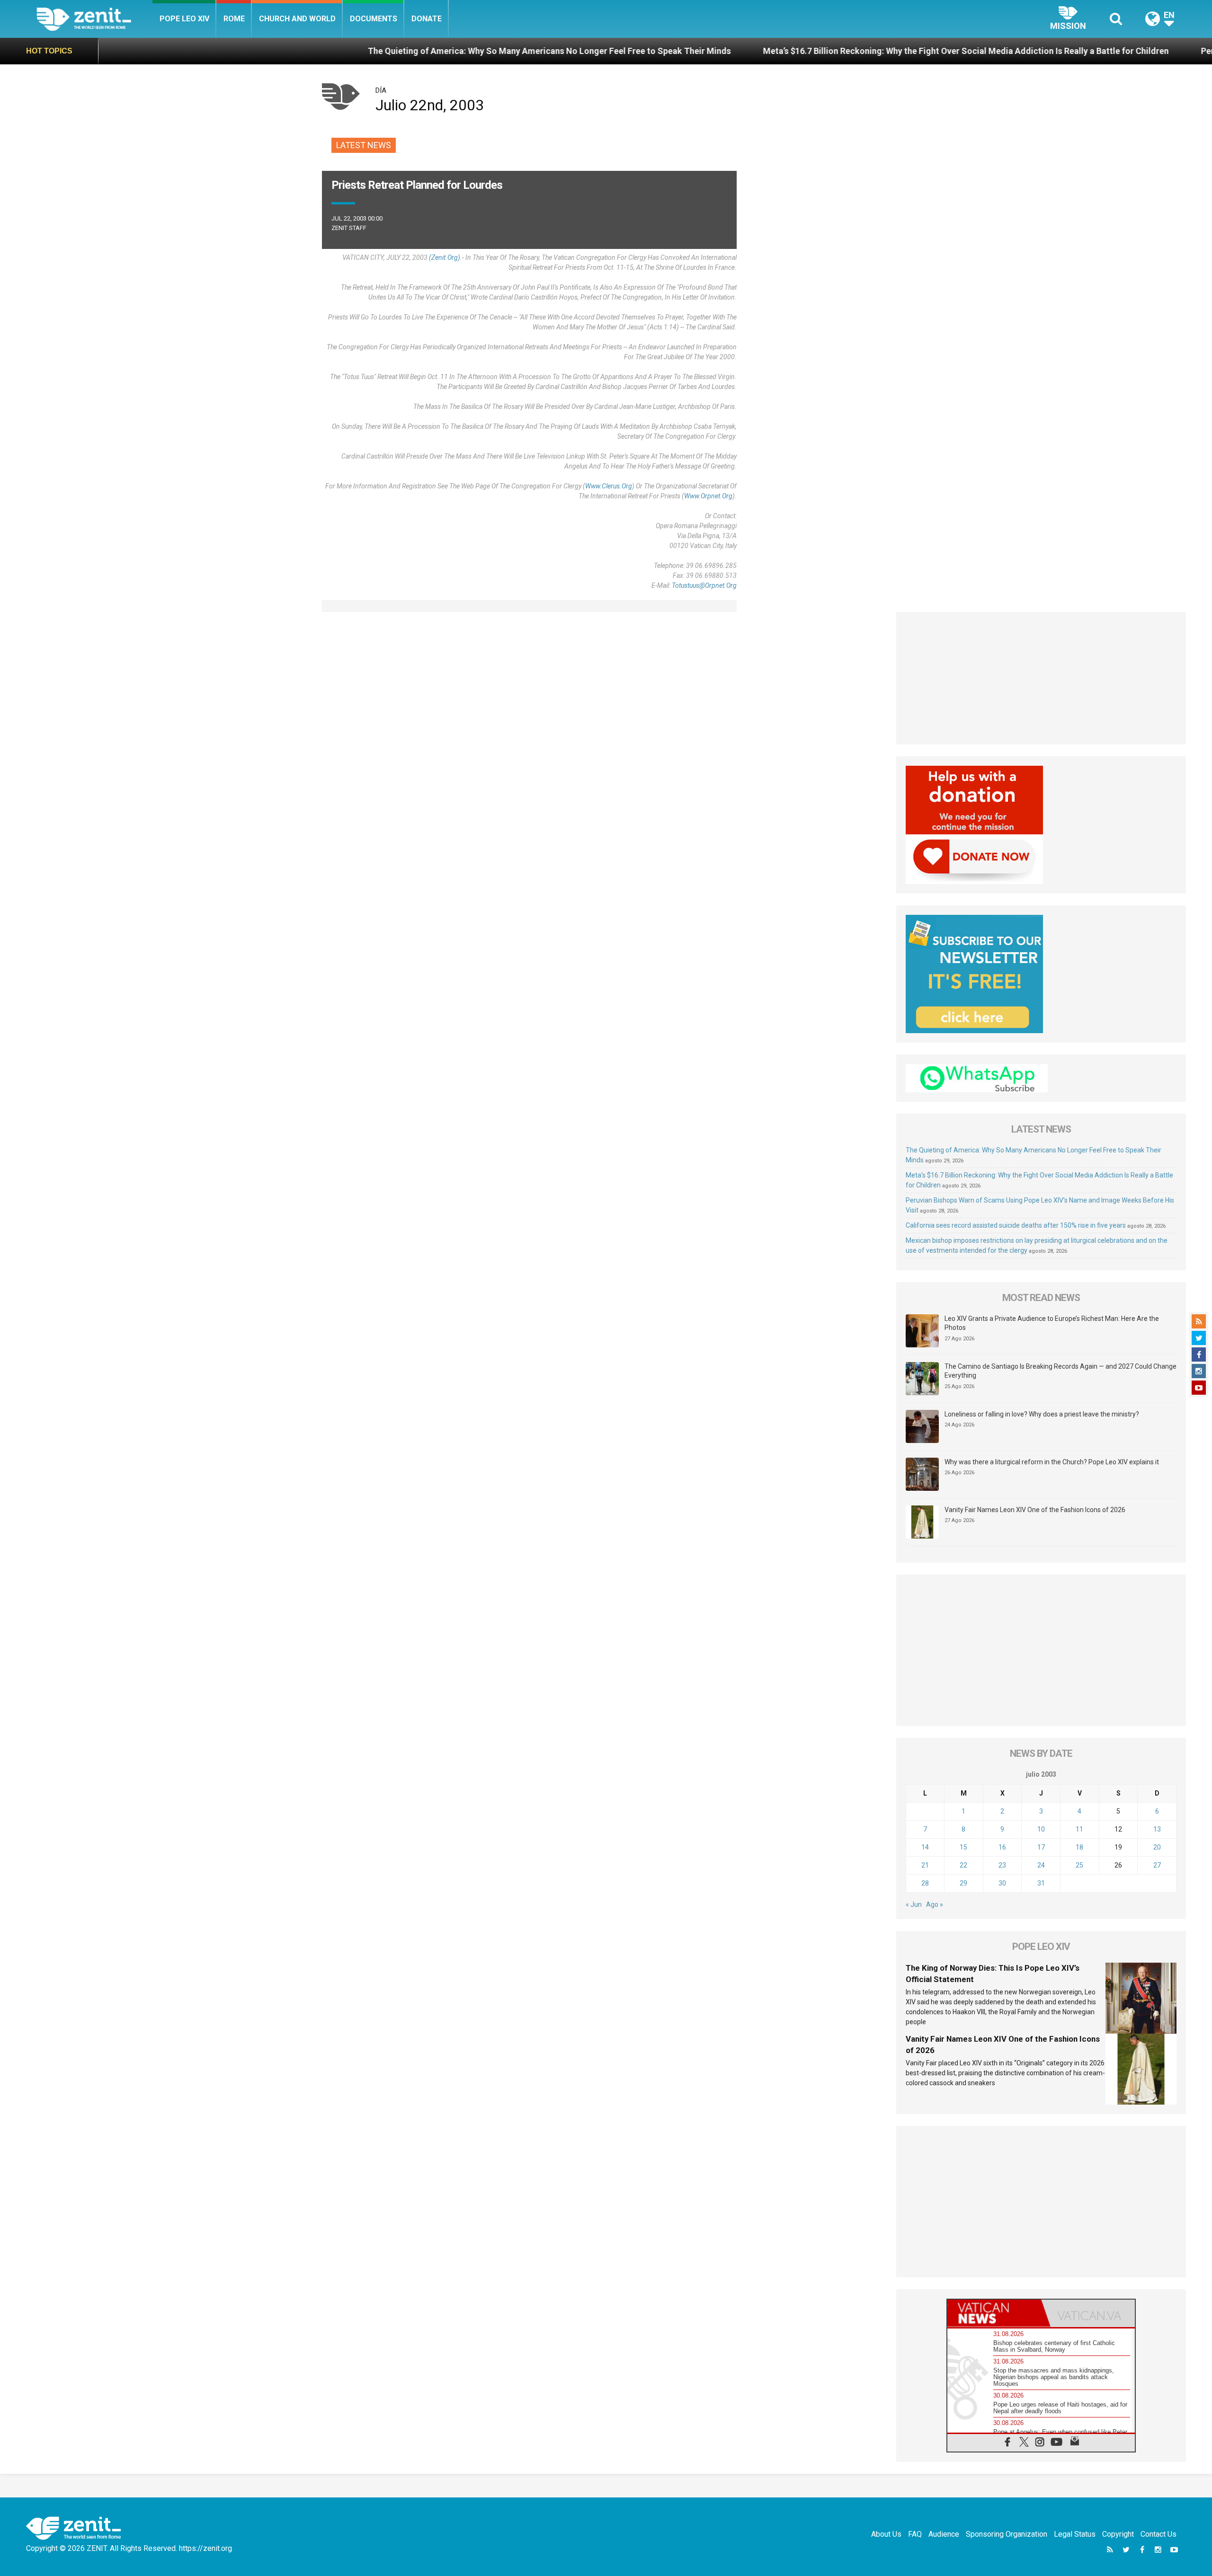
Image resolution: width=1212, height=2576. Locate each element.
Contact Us (1159, 2534)
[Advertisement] (1041, 678)
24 (1041, 1865)
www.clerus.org (609, 486)
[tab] (994, 2313)
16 (1002, 1847)
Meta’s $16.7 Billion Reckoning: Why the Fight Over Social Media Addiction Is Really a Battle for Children (803, 51)
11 (1079, 1829)
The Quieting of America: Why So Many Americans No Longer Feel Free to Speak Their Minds (387, 51)
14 (925, 1847)
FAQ (915, 2534)
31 (1041, 1883)
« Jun (914, 1904)
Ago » (935, 1904)
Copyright (1118, 2534)
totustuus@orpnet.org (704, 585)
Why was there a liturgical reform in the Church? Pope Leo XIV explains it (1052, 1462)
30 (1002, 1883)
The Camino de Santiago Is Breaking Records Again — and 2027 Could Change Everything (1060, 1371)
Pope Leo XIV (184, 19)
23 (1002, 1865)
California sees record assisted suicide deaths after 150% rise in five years (1016, 1225)
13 (1157, 1829)
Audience (944, 2534)
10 (1041, 1829)
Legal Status (1075, 2534)
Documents (374, 19)
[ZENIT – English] (94, 19)
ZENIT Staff (349, 228)
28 (925, 1883)
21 (925, 1865)
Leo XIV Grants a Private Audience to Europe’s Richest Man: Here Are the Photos (1052, 1323)
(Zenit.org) (445, 257)
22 (963, 1865)
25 (1079, 1865)
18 (1079, 1847)
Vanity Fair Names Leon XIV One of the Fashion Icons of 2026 (1035, 1510)
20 (1157, 1847)
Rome (234, 19)
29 (963, 1883)
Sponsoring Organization (1007, 2534)
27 (1157, 1865)
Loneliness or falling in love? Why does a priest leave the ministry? (1042, 1414)
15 (963, 1847)
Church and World (297, 19)
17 (1041, 1847)
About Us (886, 2534)
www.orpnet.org (708, 496)
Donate (427, 19)
